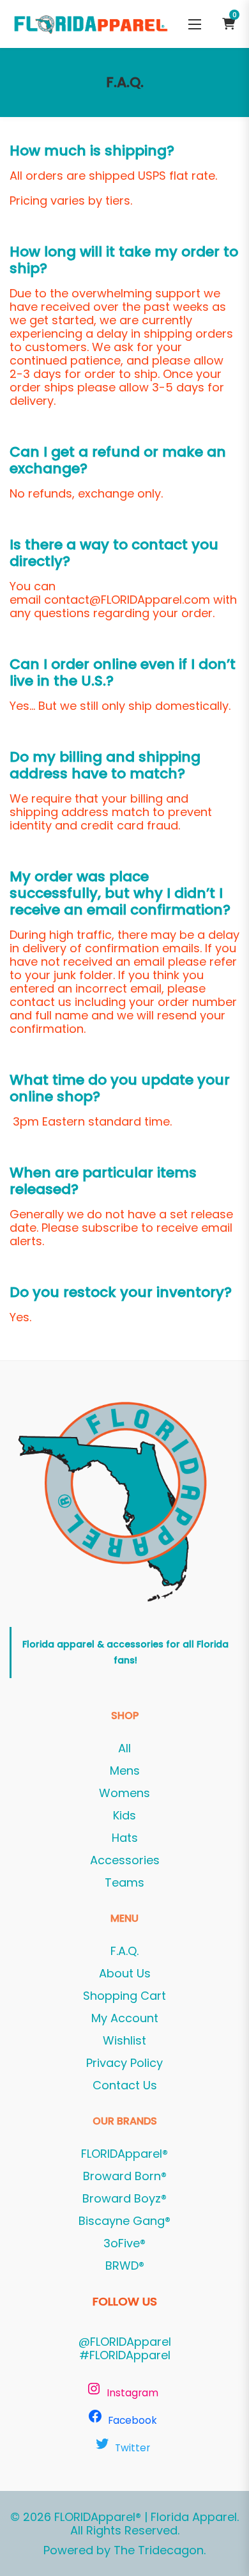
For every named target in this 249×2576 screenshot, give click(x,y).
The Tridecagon (159, 2550)
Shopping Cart (124, 1996)
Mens (125, 1771)
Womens (124, 1793)
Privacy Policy (124, 2063)
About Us (125, 1974)
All (124, 1748)
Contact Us (125, 2085)
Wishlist (124, 2041)
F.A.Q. (124, 1951)
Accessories (125, 1860)
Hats (125, 1838)
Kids (124, 1816)
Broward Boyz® (124, 2199)
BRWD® (125, 2266)
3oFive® (124, 2243)
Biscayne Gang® (124, 2221)
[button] (195, 24)
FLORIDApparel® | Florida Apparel (146, 2517)
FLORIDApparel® (124, 2154)
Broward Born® (125, 2176)
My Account (125, 2018)
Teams (124, 1883)
